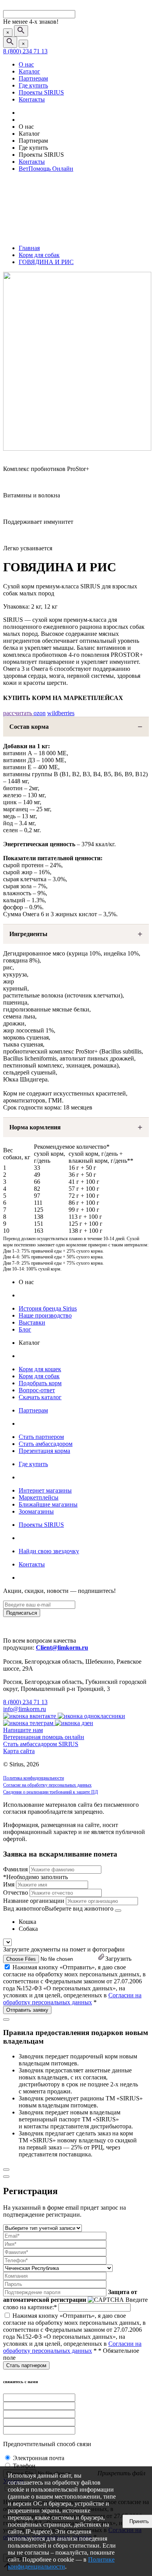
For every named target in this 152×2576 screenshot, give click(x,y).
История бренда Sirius (48, 1308)
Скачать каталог (40, 1397)
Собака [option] (28, 1929)
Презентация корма (44, 1451)
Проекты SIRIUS (41, 92)
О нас (26, 64)
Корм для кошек (40, 1369)
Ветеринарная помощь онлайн (44, 1737)
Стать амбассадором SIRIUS (41, 1744)
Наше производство (45, 1315)
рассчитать (18, 713)
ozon (40, 713)
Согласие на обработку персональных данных (47, 1785)
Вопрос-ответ (37, 1390)
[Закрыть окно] (6, 2019)
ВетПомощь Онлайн (46, 169)
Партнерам (33, 78)
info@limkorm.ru (25, 1709)
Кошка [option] (27, 1922)
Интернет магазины (45, 1490)
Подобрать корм (40, 1383)
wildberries (61, 713)
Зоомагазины (36, 1511)
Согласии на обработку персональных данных (72, 1999)
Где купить (33, 85)
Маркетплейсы (39, 1497)
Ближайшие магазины (48, 1504)
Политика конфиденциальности (34, 1778)
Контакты (32, 99)
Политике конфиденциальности (61, 2563)
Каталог (29, 71)
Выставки (32, 1322)
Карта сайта (19, 1751)
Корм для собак (39, 1376)
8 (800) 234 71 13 (25, 51)
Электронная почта (39, 2458)
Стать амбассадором (46, 1444)
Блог (25, 1329)
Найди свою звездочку (49, 1551)
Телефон (24, 2466)
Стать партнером (41, 1437)
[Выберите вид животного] (118, 1911)
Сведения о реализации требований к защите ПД (50, 1792)
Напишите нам (23, 1730)
